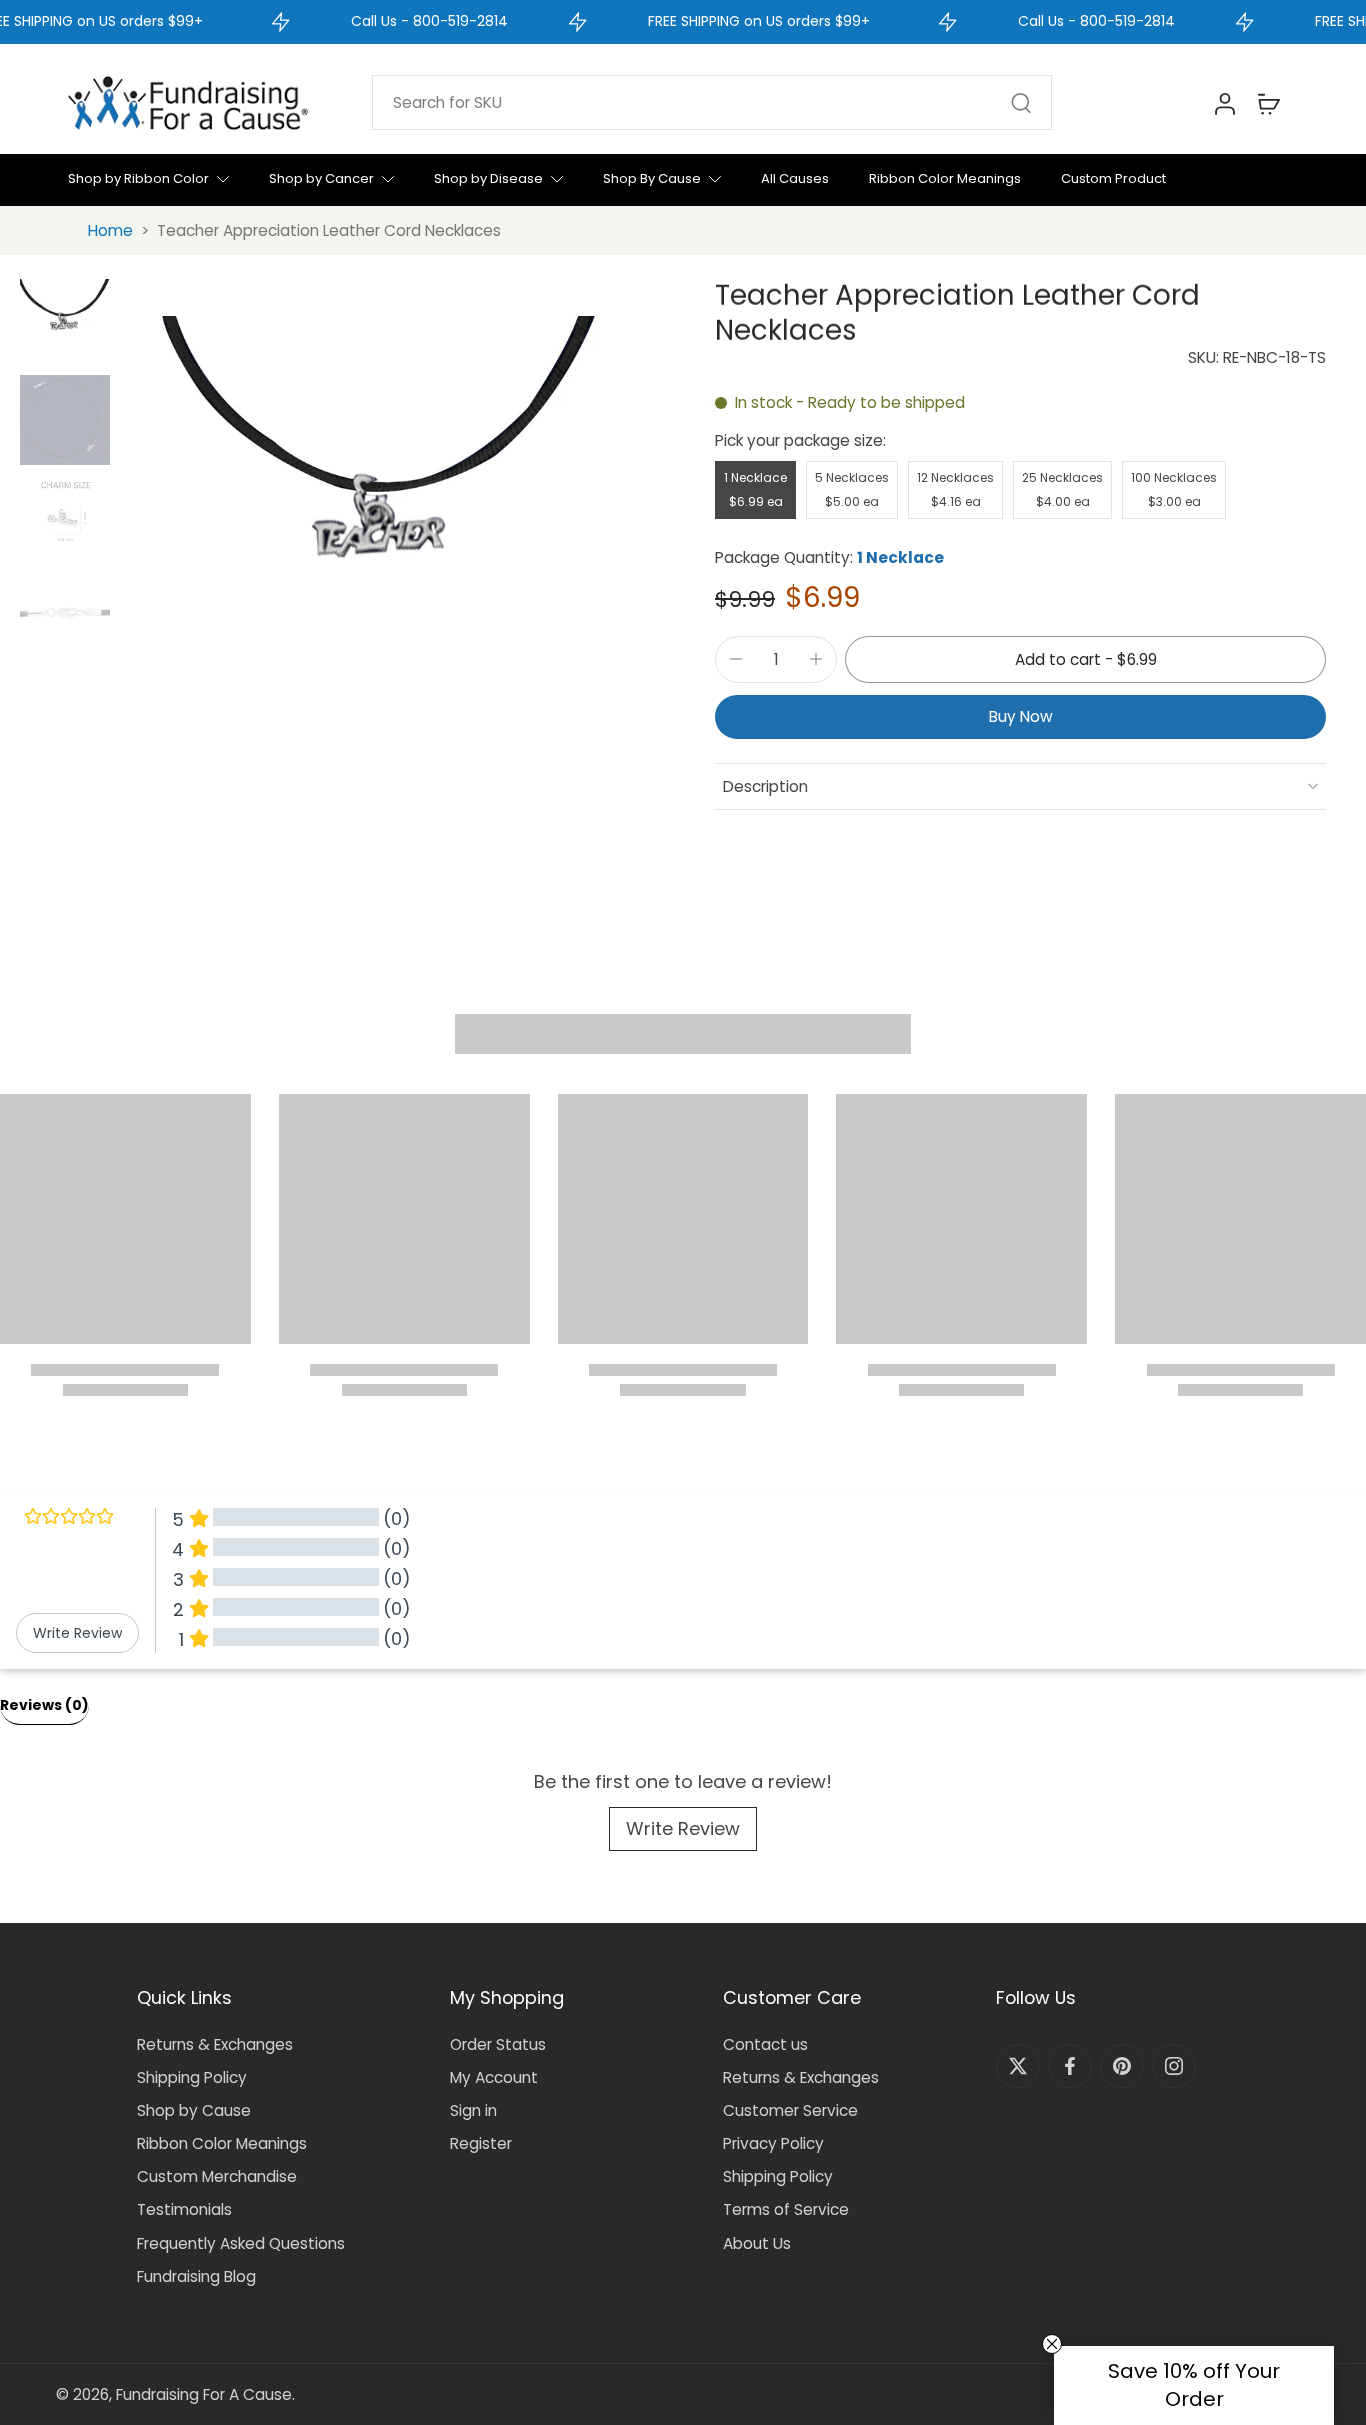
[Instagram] (1174, 2066)
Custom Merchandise (217, 2176)
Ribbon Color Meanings (222, 2143)
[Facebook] (1070, 2066)
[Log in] (1224, 103)
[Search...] (1021, 103)
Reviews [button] (44, 1705)
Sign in (473, 2110)
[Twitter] (1018, 2066)
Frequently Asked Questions (241, 2243)
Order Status (498, 2044)
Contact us (765, 2044)
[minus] (736, 659)
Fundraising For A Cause (204, 2394)
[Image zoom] (384, 529)
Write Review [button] (77, 1633)
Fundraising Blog (196, 2276)
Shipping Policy (192, 2077)
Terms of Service (786, 2209)
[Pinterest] (1122, 2066)
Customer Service (790, 2110)
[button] (1085, 659)
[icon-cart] (1268, 103)
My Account (494, 2077)
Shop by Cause (194, 2110)
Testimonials (184, 2209)
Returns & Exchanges (215, 2044)
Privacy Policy (773, 2143)
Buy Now (1021, 716)
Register (481, 2143)
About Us (757, 2243)
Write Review (683, 1828)
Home (110, 230)
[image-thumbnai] (65, 324)
